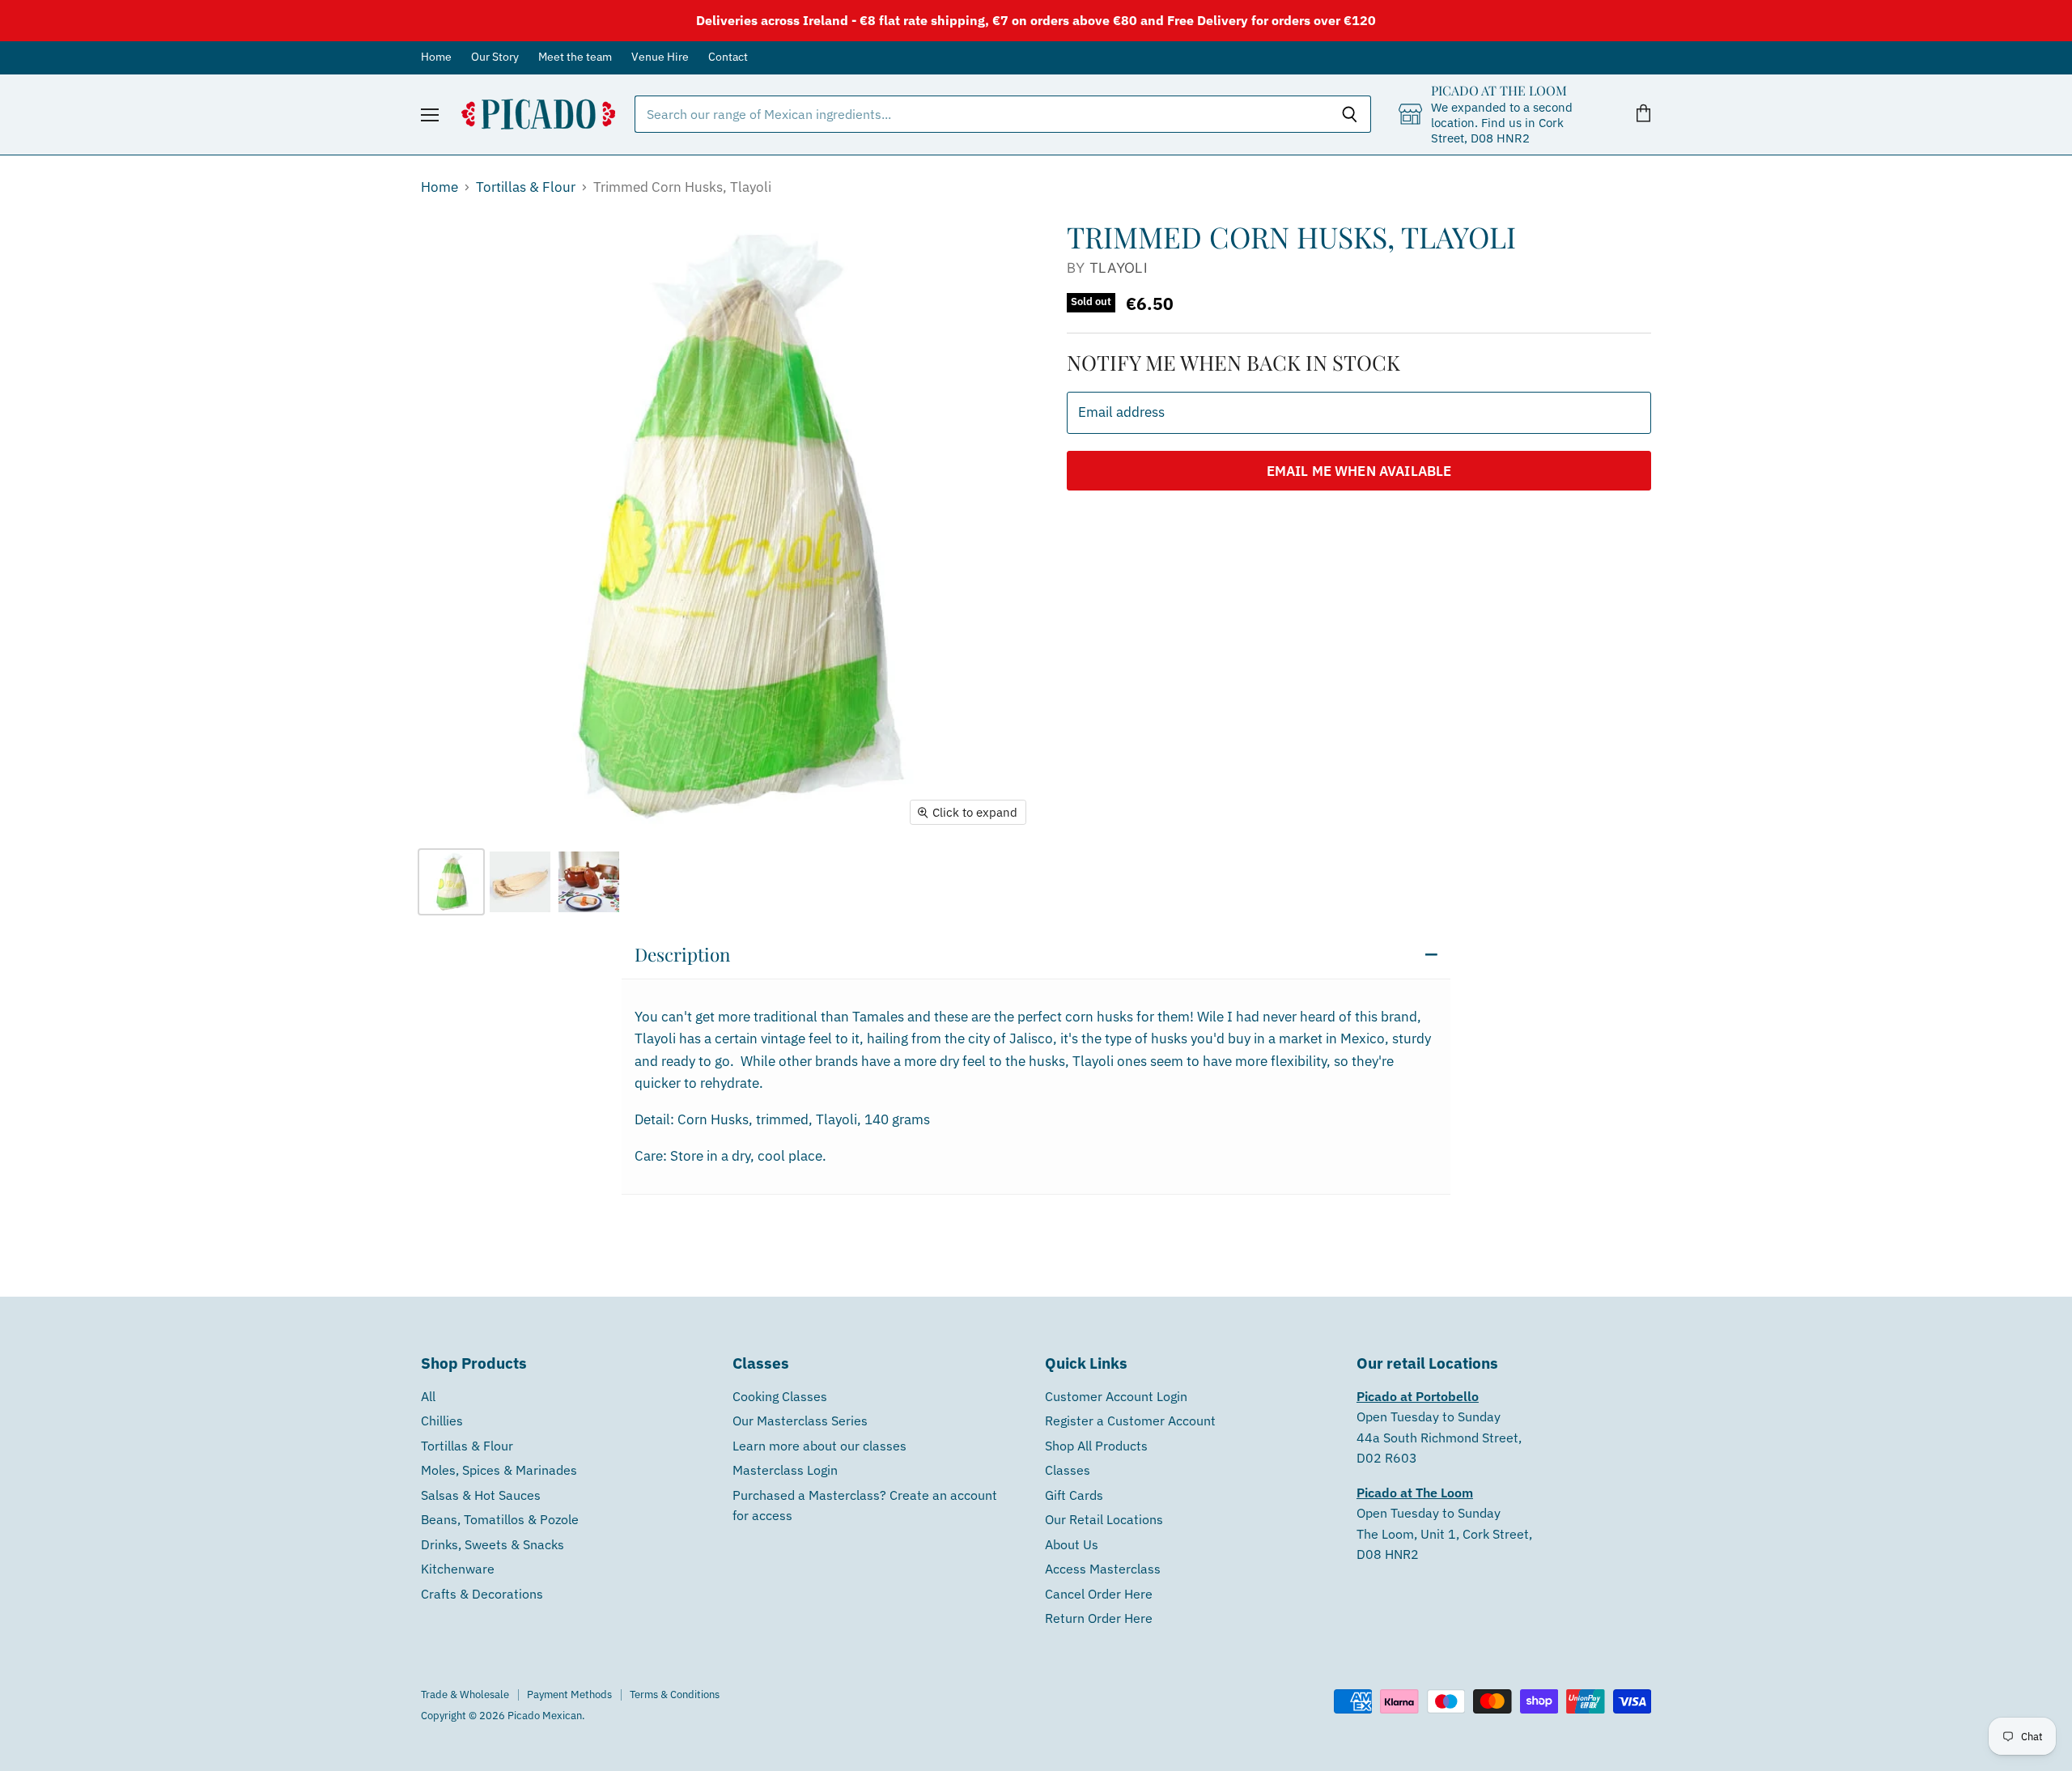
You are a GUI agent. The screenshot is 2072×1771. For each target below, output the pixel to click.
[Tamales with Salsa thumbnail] (589, 882)
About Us (1072, 1544)
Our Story (495, 57)
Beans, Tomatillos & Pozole (500, 1519)
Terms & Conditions (675, 1695)
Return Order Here (1099, 1618)
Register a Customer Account (1130, 1421)
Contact (728, 57)
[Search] (1350, 114)
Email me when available (1359, 471)
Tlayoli (1118, 268)
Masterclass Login (785, 1470)
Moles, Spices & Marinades (499, 1470)
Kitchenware (458, 1569)
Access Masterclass (1103, 1569)
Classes (1068, 1470)
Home (436, 57)
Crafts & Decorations (482, 1594)
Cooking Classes (780, 1396)
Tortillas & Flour (526, 188)
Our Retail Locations (1104, 1519)
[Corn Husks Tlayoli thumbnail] (451, 882)
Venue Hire (660, 57)
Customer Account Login (1116, 1396)
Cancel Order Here (1099, 1594)
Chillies (442, 1421)
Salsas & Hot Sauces (481, 1495)
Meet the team (575, 57)
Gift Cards (1074, 1495)
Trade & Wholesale (465, 1695)
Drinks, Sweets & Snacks (493, 1544)
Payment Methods (569, 1695)
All (428, 1396)
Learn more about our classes (819, 1446)
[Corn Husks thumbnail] (520, 882)
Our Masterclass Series (800, 1421)
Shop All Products (1096, 1446)
